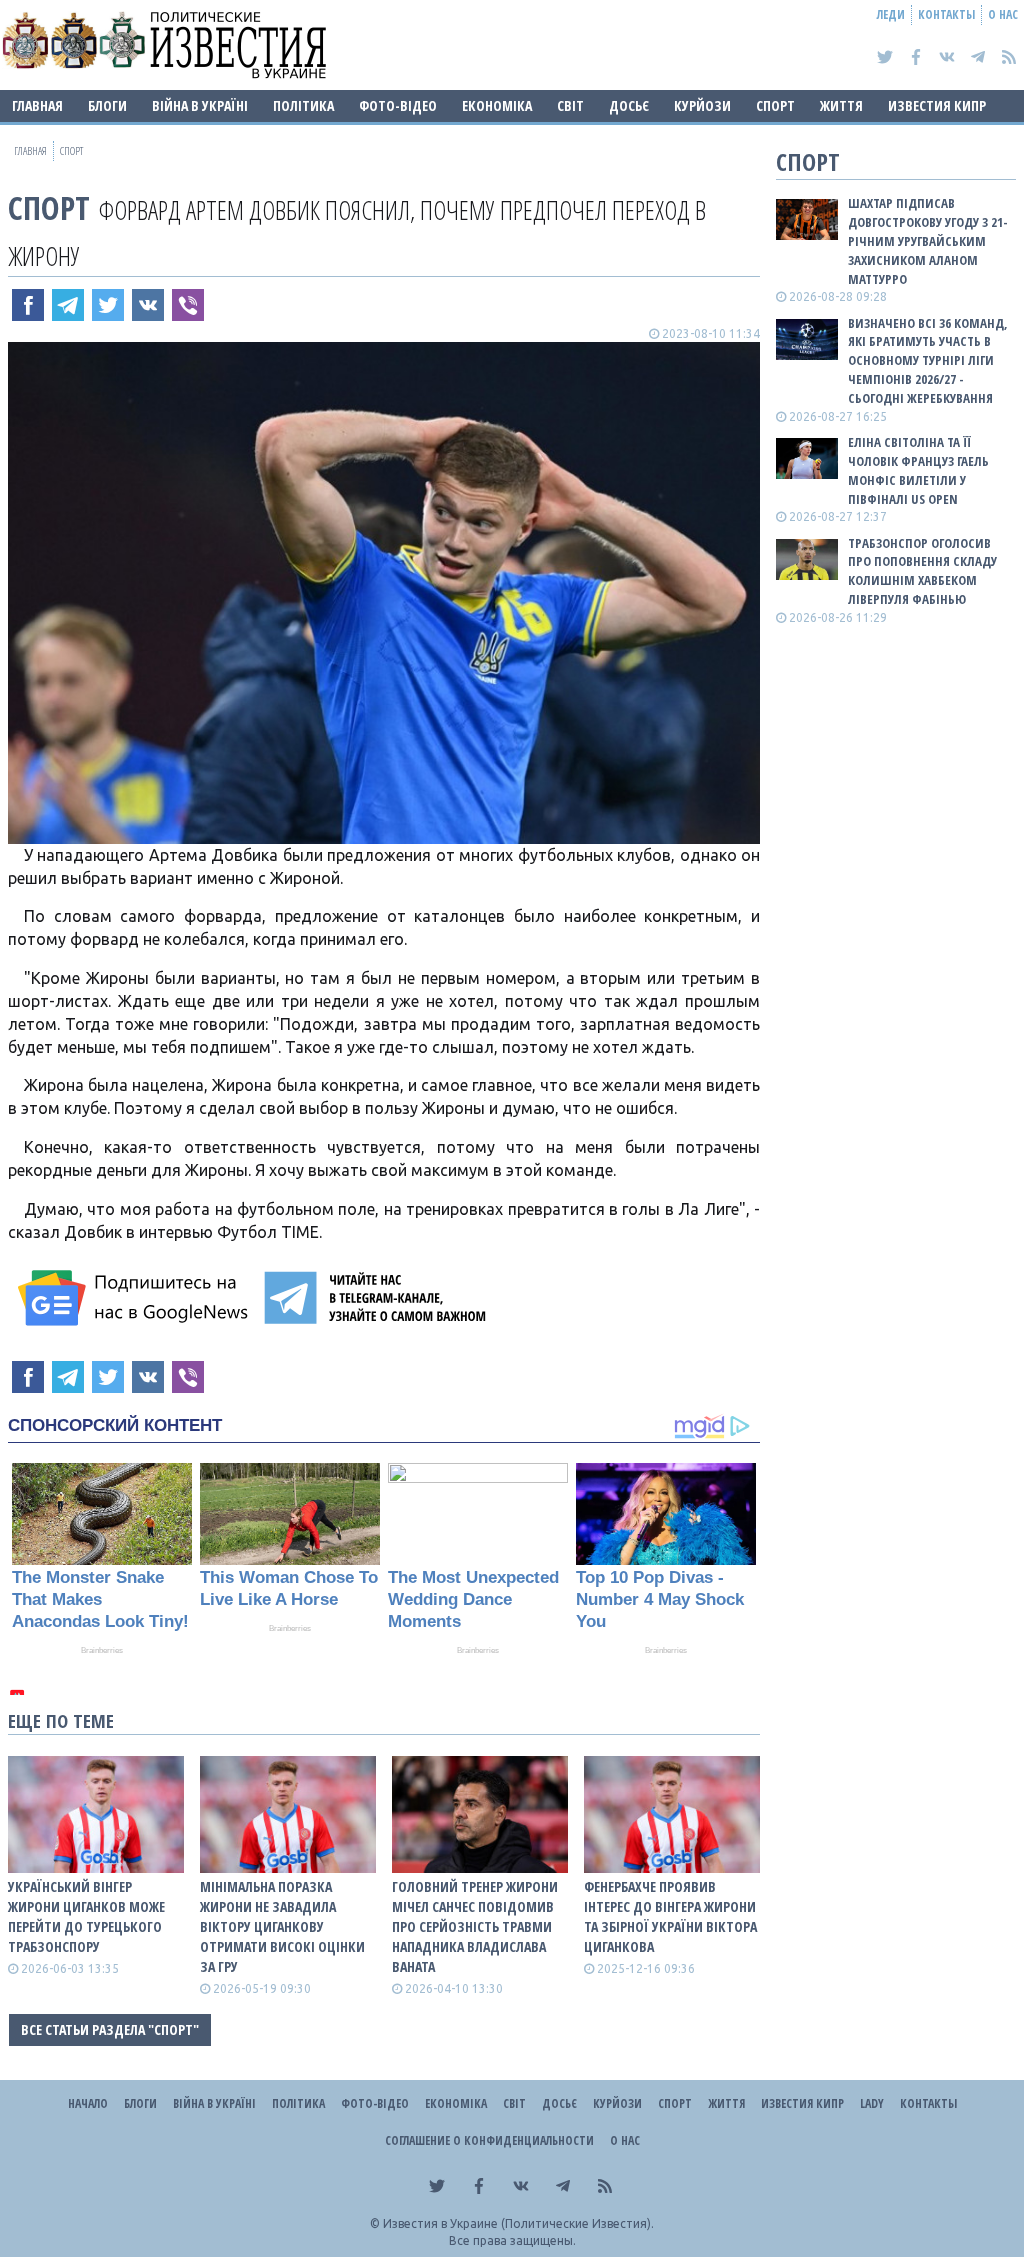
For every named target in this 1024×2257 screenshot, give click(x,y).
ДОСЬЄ (629, 105)
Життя (841, 105)
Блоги (107, 105)
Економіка (497, 105)
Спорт (775, 105)
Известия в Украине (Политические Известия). (518, 2223)
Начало (88, 2103)
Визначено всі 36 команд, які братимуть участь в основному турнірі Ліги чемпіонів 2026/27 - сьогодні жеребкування (928, 360)
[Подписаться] (136, 1298)
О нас (1003, 14)
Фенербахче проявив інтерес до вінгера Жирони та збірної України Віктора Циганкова (670, 1916)
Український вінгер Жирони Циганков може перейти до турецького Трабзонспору (86, 1916)
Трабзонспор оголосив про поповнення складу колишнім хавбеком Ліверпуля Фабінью (922, 571)
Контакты (946, 14)
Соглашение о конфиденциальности (489, 2140)
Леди (891, 14)
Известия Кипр (937, 105)
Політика (303, 105)
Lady (872, 2103)
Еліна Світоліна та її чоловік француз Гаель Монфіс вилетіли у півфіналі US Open (918, 470)
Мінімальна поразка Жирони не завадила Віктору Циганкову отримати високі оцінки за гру (282, 1926)
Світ (570, 105)
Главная (37, 105)
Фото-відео (398, 105)
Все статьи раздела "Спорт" (110, 2029)
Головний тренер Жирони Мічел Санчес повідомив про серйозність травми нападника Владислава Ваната (475, 1926)
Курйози (702, 105)
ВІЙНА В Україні (200, 105)
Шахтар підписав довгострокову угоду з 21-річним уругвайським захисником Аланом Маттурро (928, 240)
